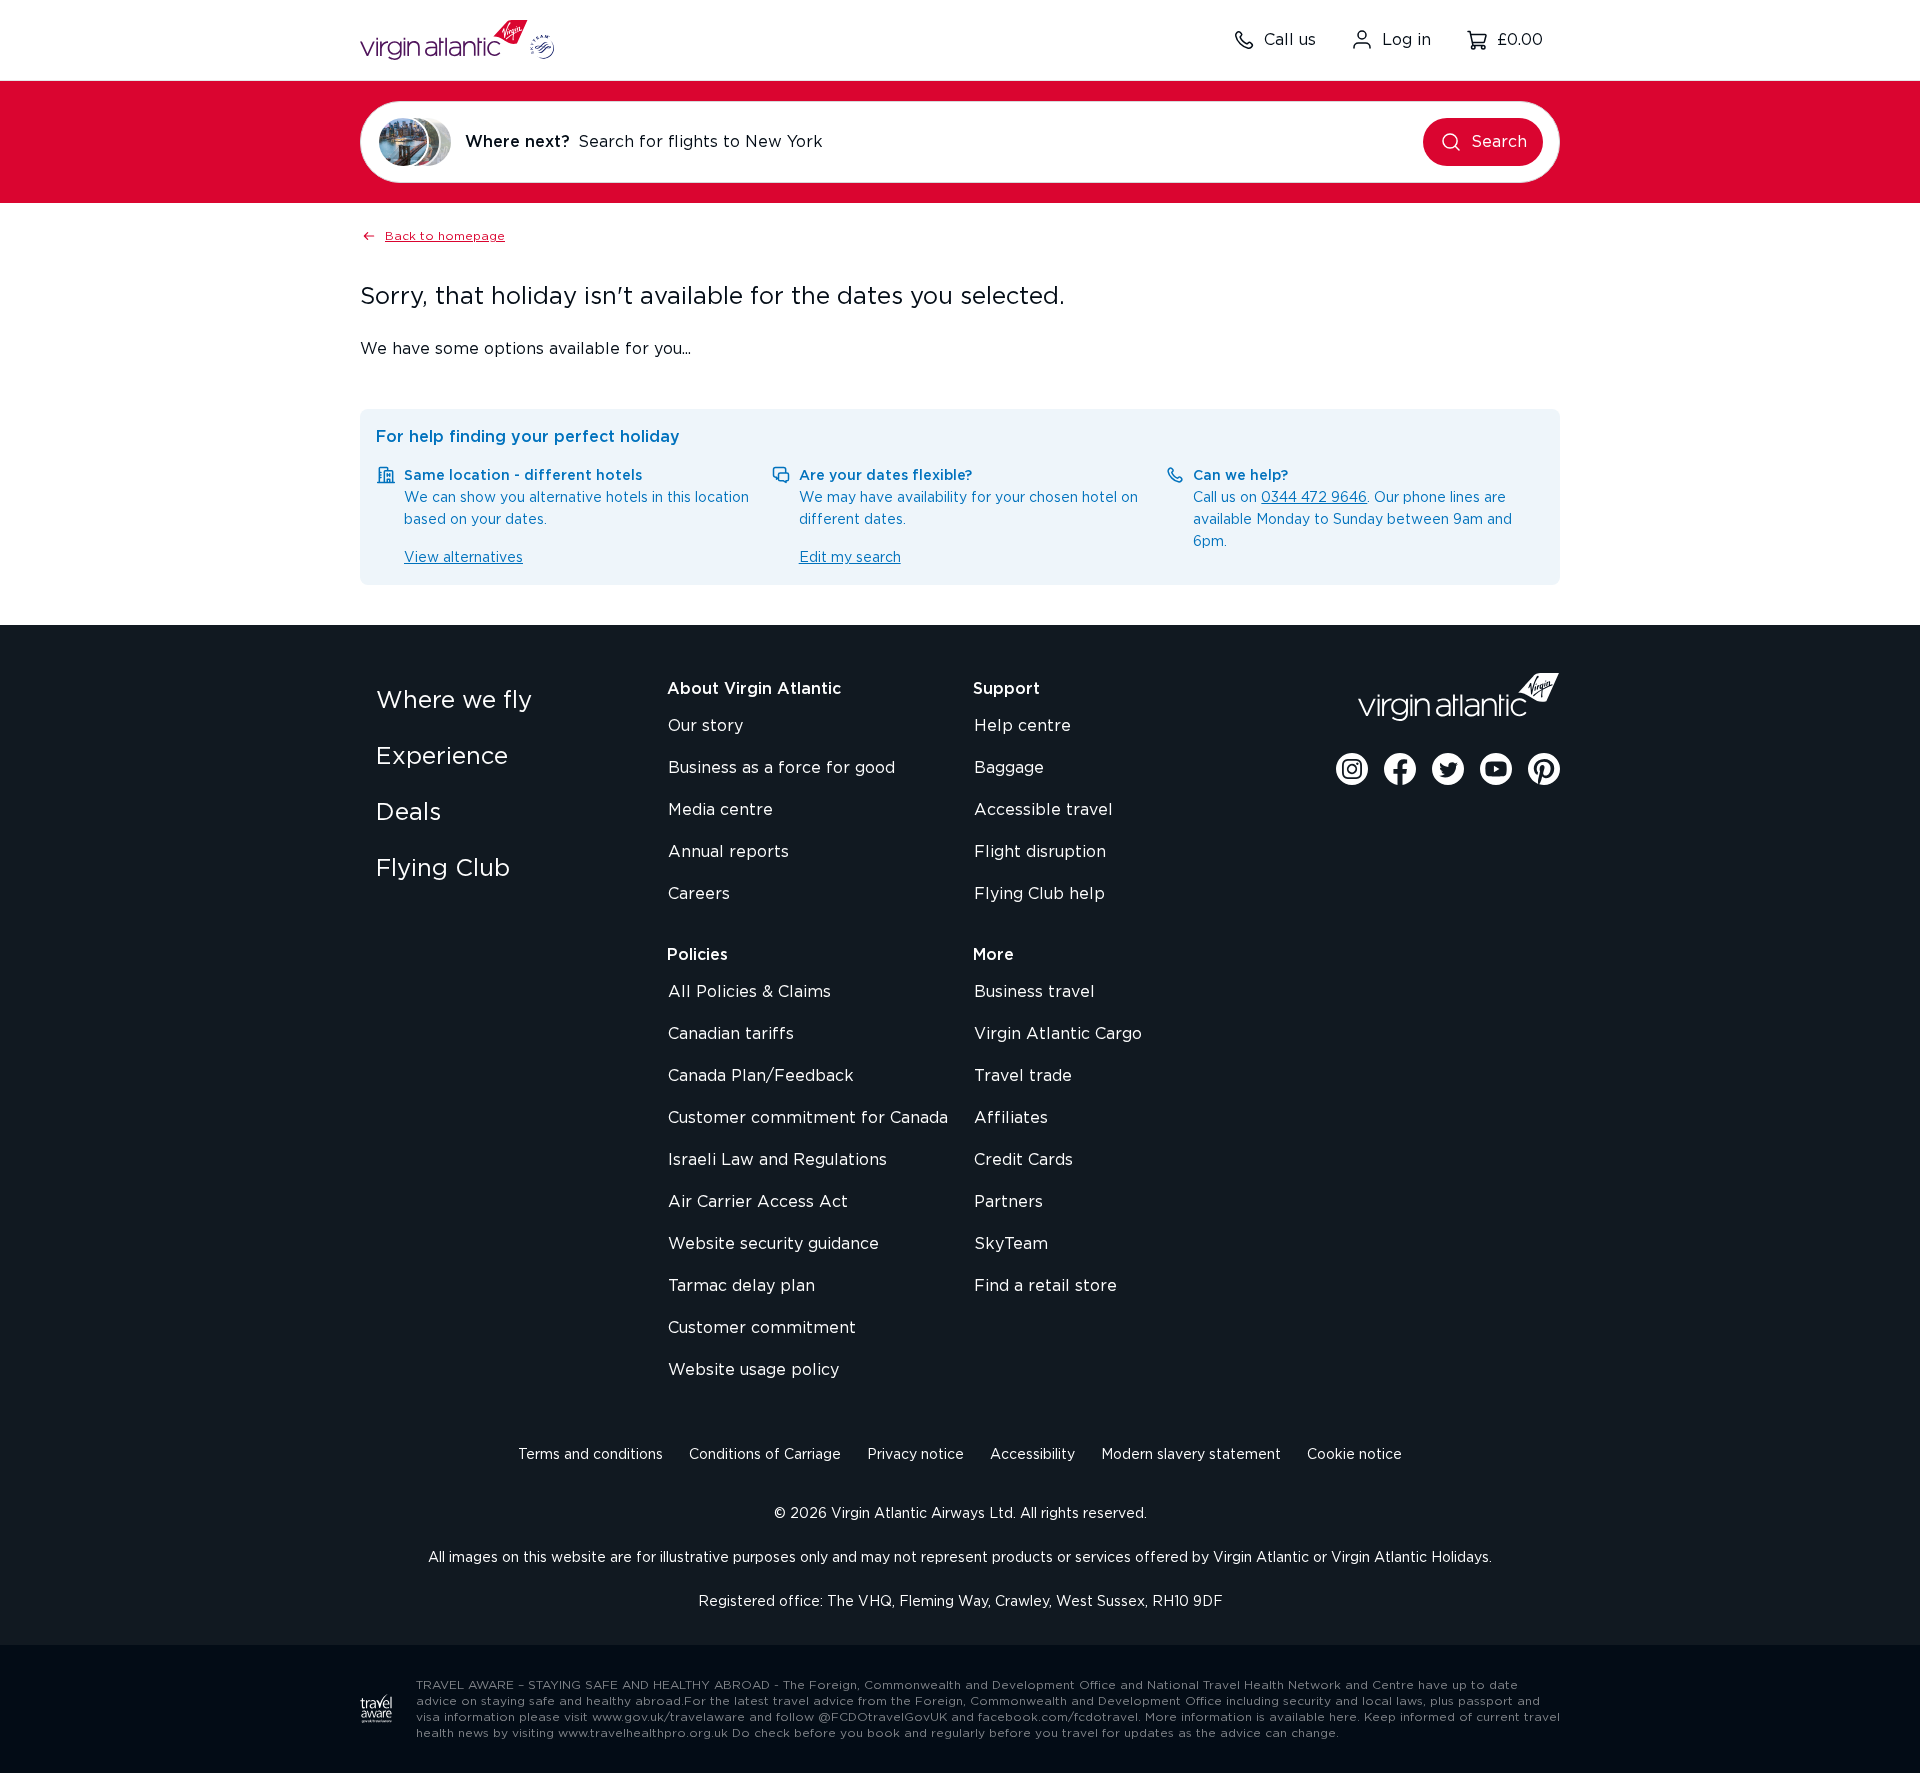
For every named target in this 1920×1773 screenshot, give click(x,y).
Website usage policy (753, 1370)
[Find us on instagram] (1352, 769)
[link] (501, 701)
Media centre (720, 810)
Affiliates (1011, 1118)
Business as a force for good (781, 768)
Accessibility (1032, 1455)
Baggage (1009, 768)
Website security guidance (773, 1244)
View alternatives (463, 558)
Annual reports (728, 852)
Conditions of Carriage (765, 1455)
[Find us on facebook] (1400, 769)
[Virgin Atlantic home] (457, 40)
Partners (1008, 1202)
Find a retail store (1045, 1286)
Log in (1406, 40)
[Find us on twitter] (1448, 769)
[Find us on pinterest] (1544, 769)
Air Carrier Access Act (758, 1202)
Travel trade (1023, 1076)
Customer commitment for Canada (808, 1118)
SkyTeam (1011, 1244)
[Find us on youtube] (1496, 769)
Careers (699, 894)
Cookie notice (1354, 1455)
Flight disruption (1040, 852)
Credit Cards (1023, 1160)
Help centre (1022, 726)
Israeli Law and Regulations (777, 1160)
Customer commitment (762, 1328)
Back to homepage (445, 236)
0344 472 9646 (1314, 498)
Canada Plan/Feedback (761, 1076)
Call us (1290, 40)
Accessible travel (1043, 810)
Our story (705, 726)
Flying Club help (1039, 894)
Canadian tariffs (731, 1034)
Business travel (1034, 992)
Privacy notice (915, 1455)
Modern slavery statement (1191, 1455)
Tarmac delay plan (741, 1286)
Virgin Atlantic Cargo (1058, 1034)
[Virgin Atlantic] (1459, 697)
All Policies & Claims (749, 992)
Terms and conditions (590, 1455)
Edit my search (850, 558)
